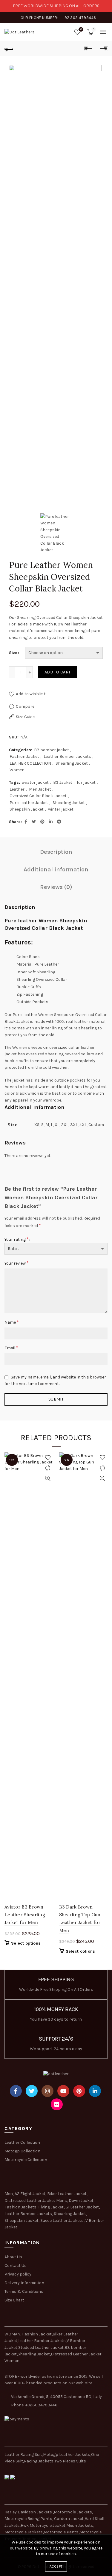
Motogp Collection (22, 2151)
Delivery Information (24, 2283)
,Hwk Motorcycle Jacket (43, 2525)
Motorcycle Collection (26, 2160)
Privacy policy (18, 2274)
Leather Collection (22, 2142)
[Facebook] (16, 2091)
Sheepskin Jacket (27, 809)
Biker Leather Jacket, (67, 2194)
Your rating (17, 1239)
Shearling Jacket (72, 763)
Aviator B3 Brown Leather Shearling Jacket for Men (25, 1915)
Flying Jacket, (51, 2207)
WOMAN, (13, 2334)
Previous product (88, 49)
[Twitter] (32, 2091)
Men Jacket (40, 789)
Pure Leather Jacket (29, 803)
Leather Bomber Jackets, (29, 2214)
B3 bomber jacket (52, 750)
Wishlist (81, 29)
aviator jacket (35, 782)
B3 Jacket (63, 782)
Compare (25, 706)
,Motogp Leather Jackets (66, 2455)
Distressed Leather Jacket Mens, (36, 2201)
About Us (13, 2257)
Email (11, 1348)
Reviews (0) (56, 887)
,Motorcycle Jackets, (73, 2512)
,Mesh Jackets (79, 2525)
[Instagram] (47, 2091)
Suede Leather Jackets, (62, 2220)
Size (13, 653)
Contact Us (16, 2266)
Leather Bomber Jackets (67, 756)
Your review (17, 1263)
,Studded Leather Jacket (40, 2347)
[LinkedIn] (95, 2091)
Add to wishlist (31, 694)
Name (12, 1322)
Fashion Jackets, (21, 2207)
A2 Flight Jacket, (30, 2194)
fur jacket (86, 782)
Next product (103, 49)
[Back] (9, 49)
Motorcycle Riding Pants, (29, 2519)
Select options (26, 1943)
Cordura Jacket (69, 2519)
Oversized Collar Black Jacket (38, 796)
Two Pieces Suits (70, 2461)
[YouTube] (63, 2091)
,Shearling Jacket (33, 2354)
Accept (56, 2566)
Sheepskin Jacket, (22, 2220)
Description (56, 852)
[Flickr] (57, 2104)
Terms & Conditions (24, 2291)
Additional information (56, 869)
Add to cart (57, 672)
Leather (17, 789)
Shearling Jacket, (70, 2214)
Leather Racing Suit (23, 2455)
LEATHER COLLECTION (30, 763)
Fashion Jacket (24, 756)
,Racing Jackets (38, 2461)
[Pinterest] (79, 2091)
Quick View (48, 1478)
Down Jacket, (82, 2201)
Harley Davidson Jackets (29, 2512)
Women (17, 770)
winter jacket (61, 809)
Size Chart (14, 2300)
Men (9, 2194)
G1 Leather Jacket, (83, 2207)
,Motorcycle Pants (61, 2532)
